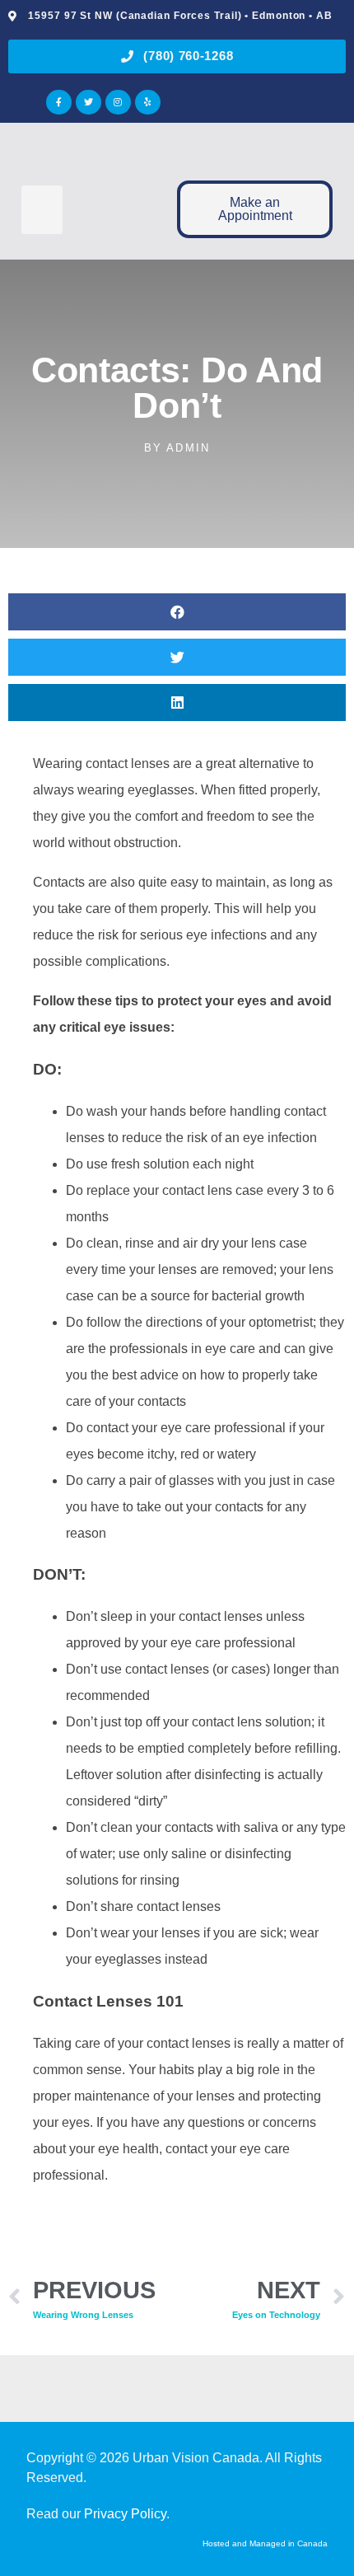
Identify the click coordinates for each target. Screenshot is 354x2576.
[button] (42, 210)
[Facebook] (59, 103)
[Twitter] (88, 103)
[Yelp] (148, 103)
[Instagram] (118, 103)
